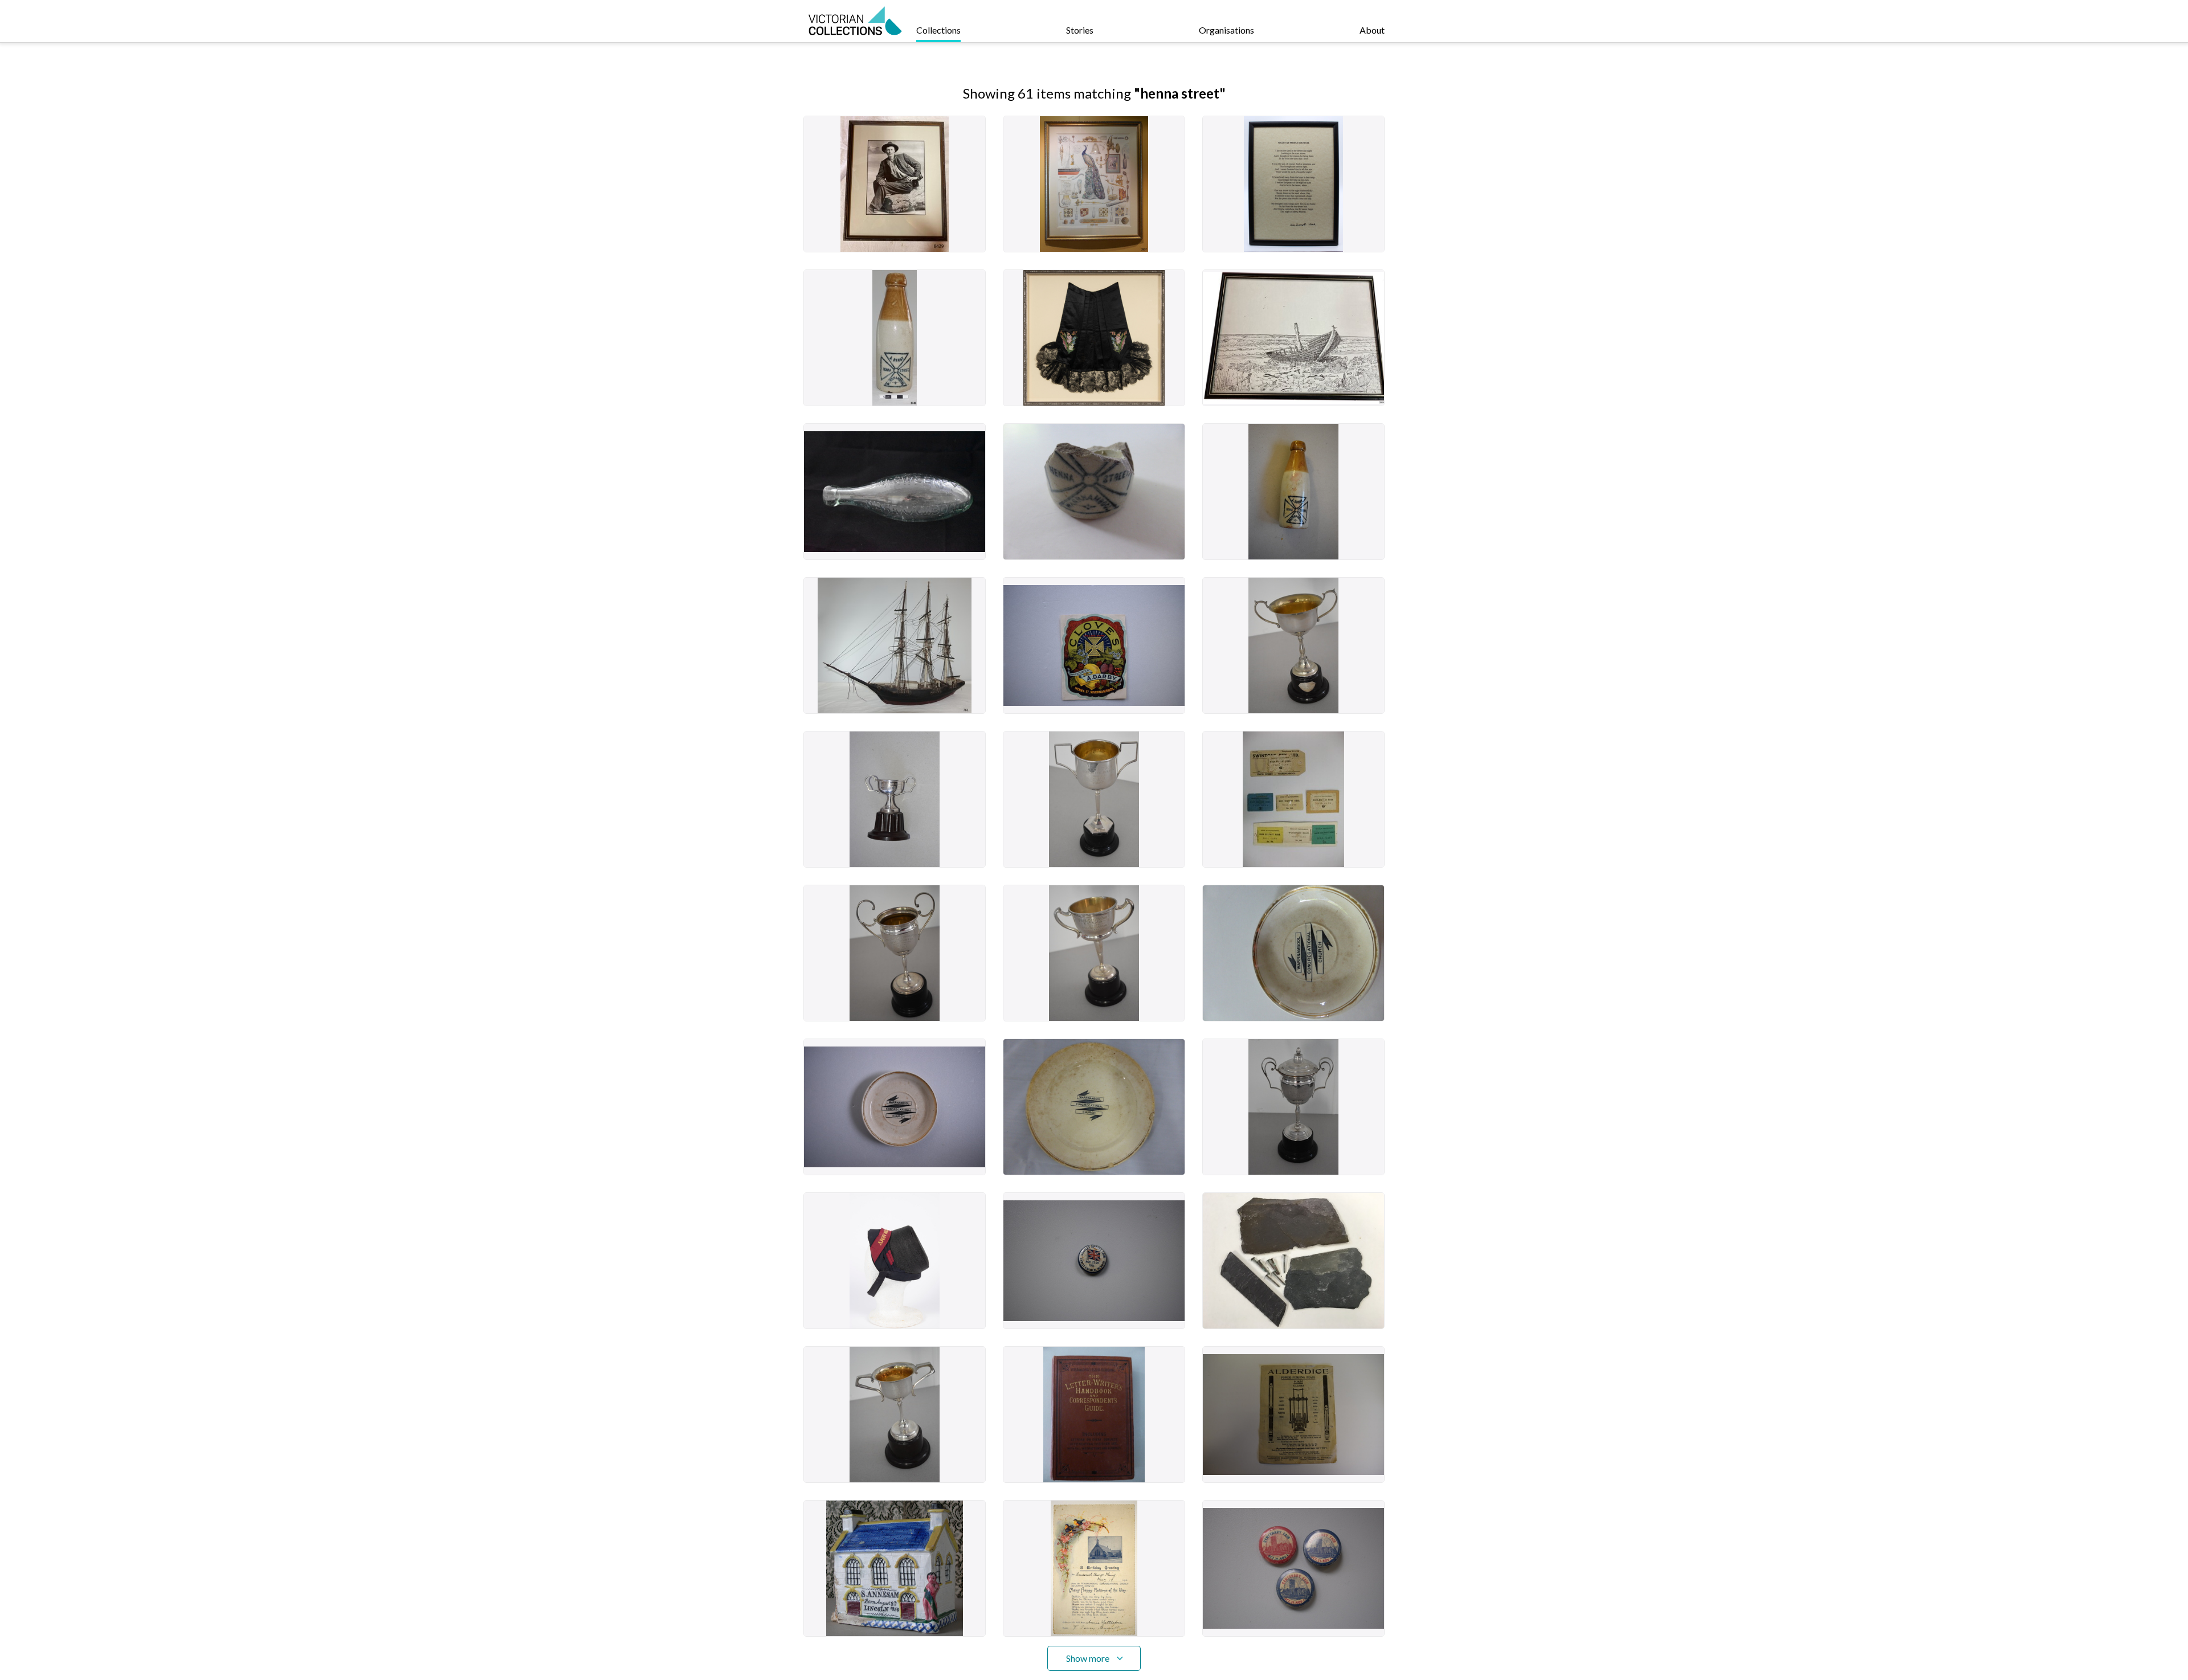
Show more (1088, 1658)
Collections (938, 30)
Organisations (1226, 30)
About (1372, 30)
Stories (1080, 30)
